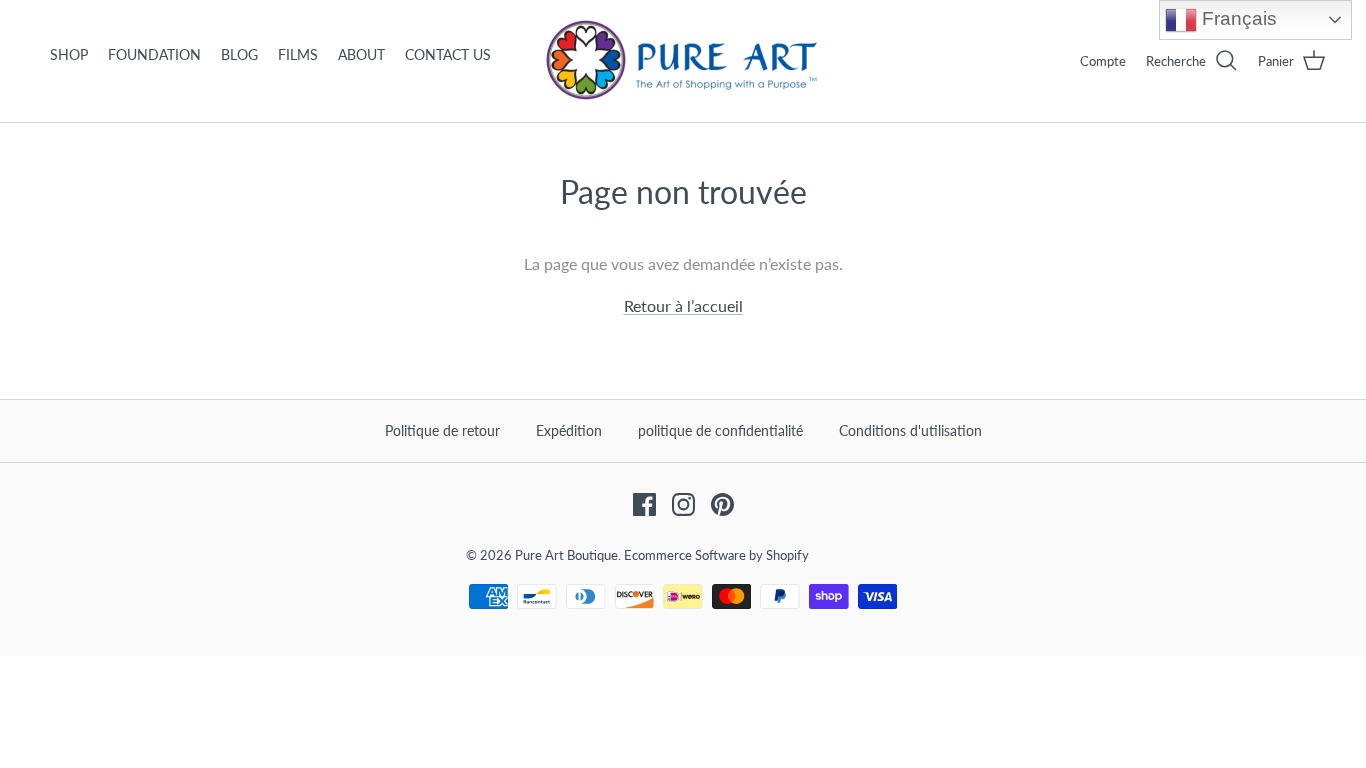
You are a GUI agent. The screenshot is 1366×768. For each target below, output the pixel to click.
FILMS (298, 54)
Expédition (569, 430)
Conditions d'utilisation (910, 430)
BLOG (239, 54)
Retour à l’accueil (683, 305)
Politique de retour (442, 430)
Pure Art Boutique (566, 555)
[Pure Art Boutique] (683, 61)
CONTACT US (448, 54)
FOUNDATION (154, 54)
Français (1237, 18)
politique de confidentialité (720, 430)
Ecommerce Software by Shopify (716, 555)
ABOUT (361, 54)
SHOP (69, 54)
